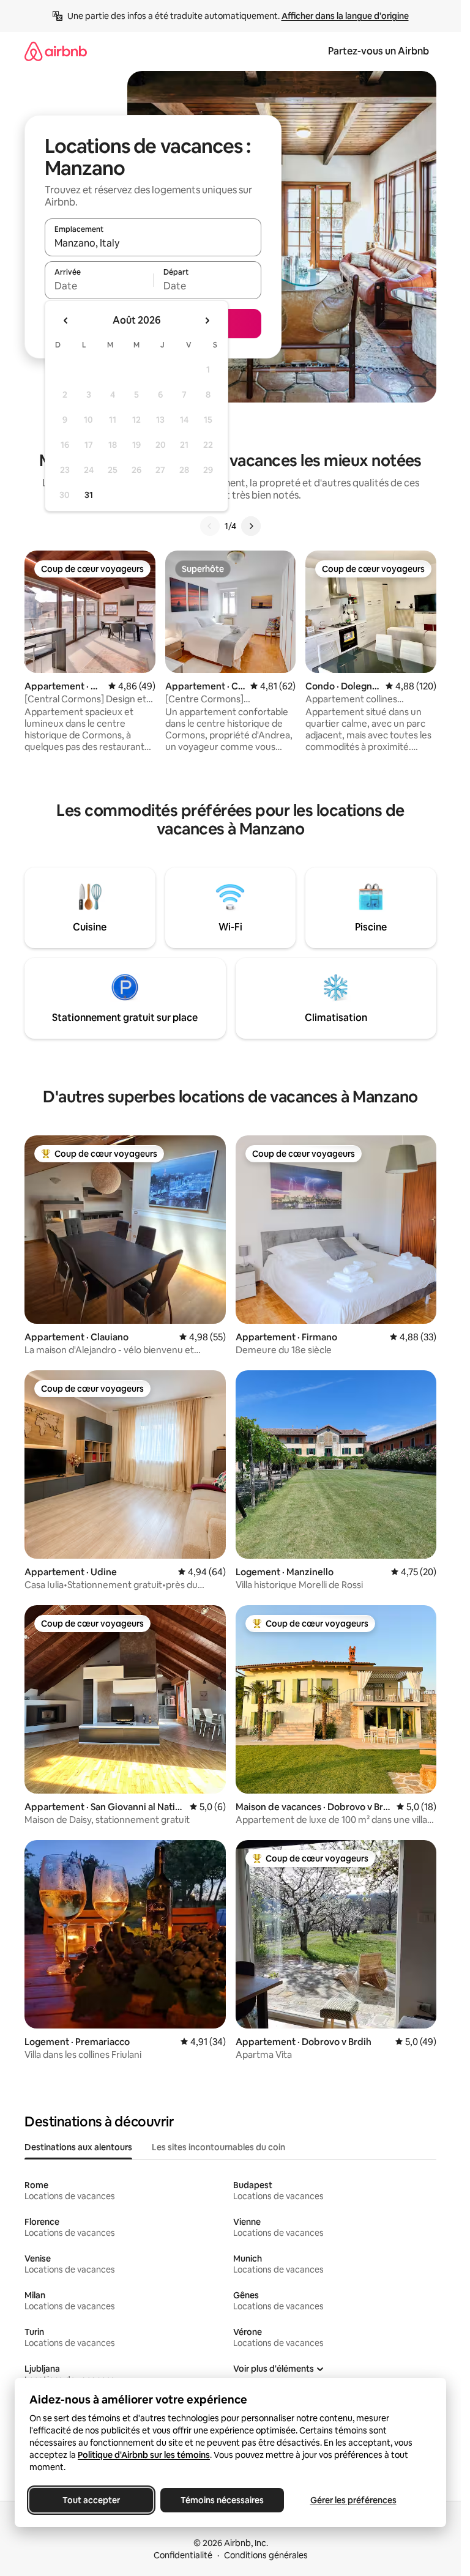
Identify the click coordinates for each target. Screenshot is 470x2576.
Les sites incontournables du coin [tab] (218, 2147)
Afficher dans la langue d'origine (345, 16)
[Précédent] (210, 526)
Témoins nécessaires (222, 2500)
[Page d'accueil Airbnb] (56, 51)
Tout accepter (91, 2500)
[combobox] (153, 243)
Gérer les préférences (353, 2500)
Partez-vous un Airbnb (379, 51)
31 (89, 495)
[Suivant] (251, 526)
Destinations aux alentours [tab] (78, 2147)
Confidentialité (183, 2555)
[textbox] (99, 286)
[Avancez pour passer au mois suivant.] (207, 321)
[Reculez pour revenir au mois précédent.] (66, 321)
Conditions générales (266, 2555)
